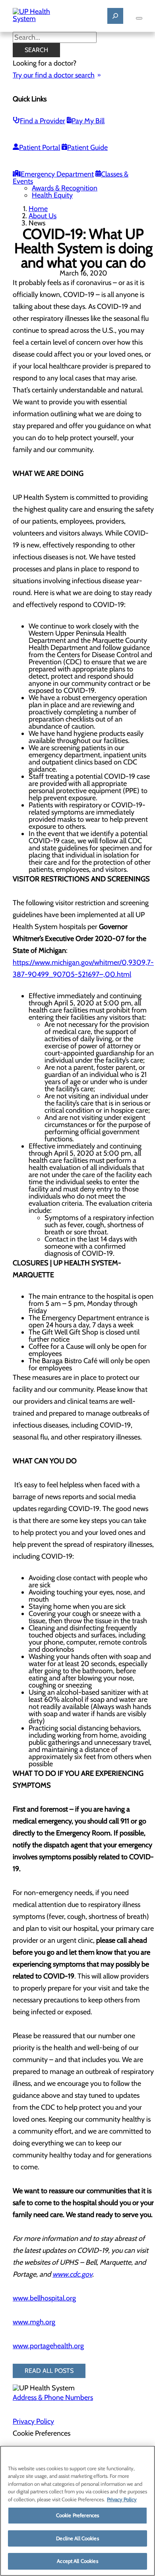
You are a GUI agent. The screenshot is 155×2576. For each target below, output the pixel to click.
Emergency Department (57, 174)
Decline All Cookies (77, 2538)
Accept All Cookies (77, 2561)
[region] (77, 2511)
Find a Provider (43, 121)
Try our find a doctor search (54, 75)
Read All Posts (49, 2371)
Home (38, 209)
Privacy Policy (33, 2421)
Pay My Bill (88, 121)
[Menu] (139, 18)
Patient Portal (40, 147)
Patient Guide (87, 147)
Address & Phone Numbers (53, 2398)
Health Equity (52, 195)
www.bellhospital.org (44, 2298)
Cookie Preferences (77, 2515)
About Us (43, 216)
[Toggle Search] (115, 16)
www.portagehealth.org (48, 2346)
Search (36, 50)
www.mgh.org (34, 2322)
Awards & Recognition (65, 188)
